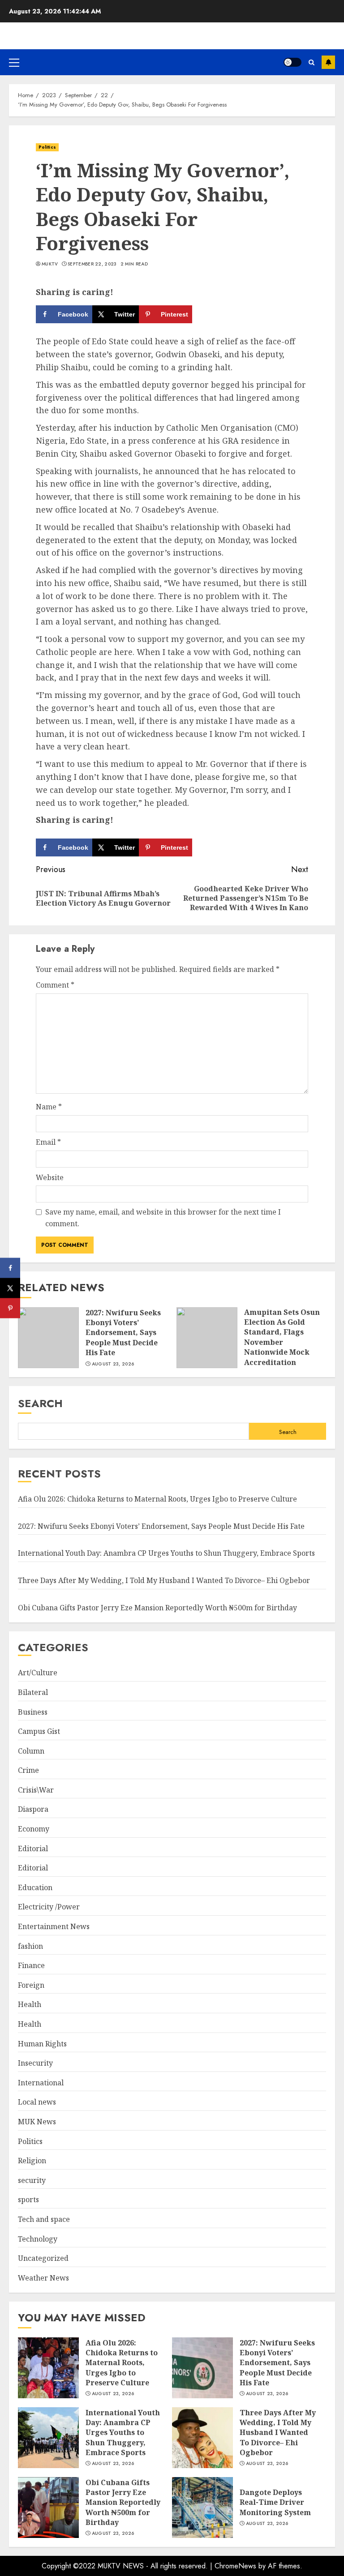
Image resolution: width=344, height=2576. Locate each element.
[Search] (312, 62)
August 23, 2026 (113, 1364)
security (32, 2180)
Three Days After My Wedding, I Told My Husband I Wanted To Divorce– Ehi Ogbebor (164, 1580)
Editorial (33, 1849)
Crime (28, 1770)
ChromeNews (235, 2566)
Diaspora (33, 1809)
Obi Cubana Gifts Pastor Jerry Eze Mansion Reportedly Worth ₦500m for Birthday (157, 1608)
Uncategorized (43, 2258)
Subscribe (328, 62)
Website (50, 1177)
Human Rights (42, 2044)
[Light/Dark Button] (292, 62)
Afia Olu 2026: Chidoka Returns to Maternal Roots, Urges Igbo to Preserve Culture (157, 1499)
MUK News (37, 2122)
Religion (32, 2161)
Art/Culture (38, 1673)
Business (33, 1712)
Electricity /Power (49, 1907)
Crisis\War (36, 1790)
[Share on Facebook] (10, 1268)
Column (31, 1751)
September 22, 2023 (92, 264)
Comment (55, 985)
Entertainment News (54, 1926)
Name (49, 1107)
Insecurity (35, 2063)
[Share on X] (10, 1288)
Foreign (31, 1985)
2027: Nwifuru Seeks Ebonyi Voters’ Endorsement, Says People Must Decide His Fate (123, 1333)
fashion (30, 1946)
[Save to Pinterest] (10, 1308)
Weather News (43, 2278)
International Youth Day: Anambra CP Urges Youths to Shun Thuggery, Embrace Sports (166, 1553)
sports (28, 2199)
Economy (34, 1829)
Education (35, 1887)
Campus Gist (39, 1731)
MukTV (50, 264)
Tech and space (44, 2219)
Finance (31, 1965)
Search (40, 1403)
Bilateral (33, 1692)
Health (30, 2004)
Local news (37, 2102)
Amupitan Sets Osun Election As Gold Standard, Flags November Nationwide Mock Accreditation (282, 1337)
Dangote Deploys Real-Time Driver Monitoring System (275, 2502)
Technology (38, 2239)
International (41, 2083)
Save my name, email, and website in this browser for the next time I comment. (163, 1218)
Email (48, 1142)
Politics (47, 147)
